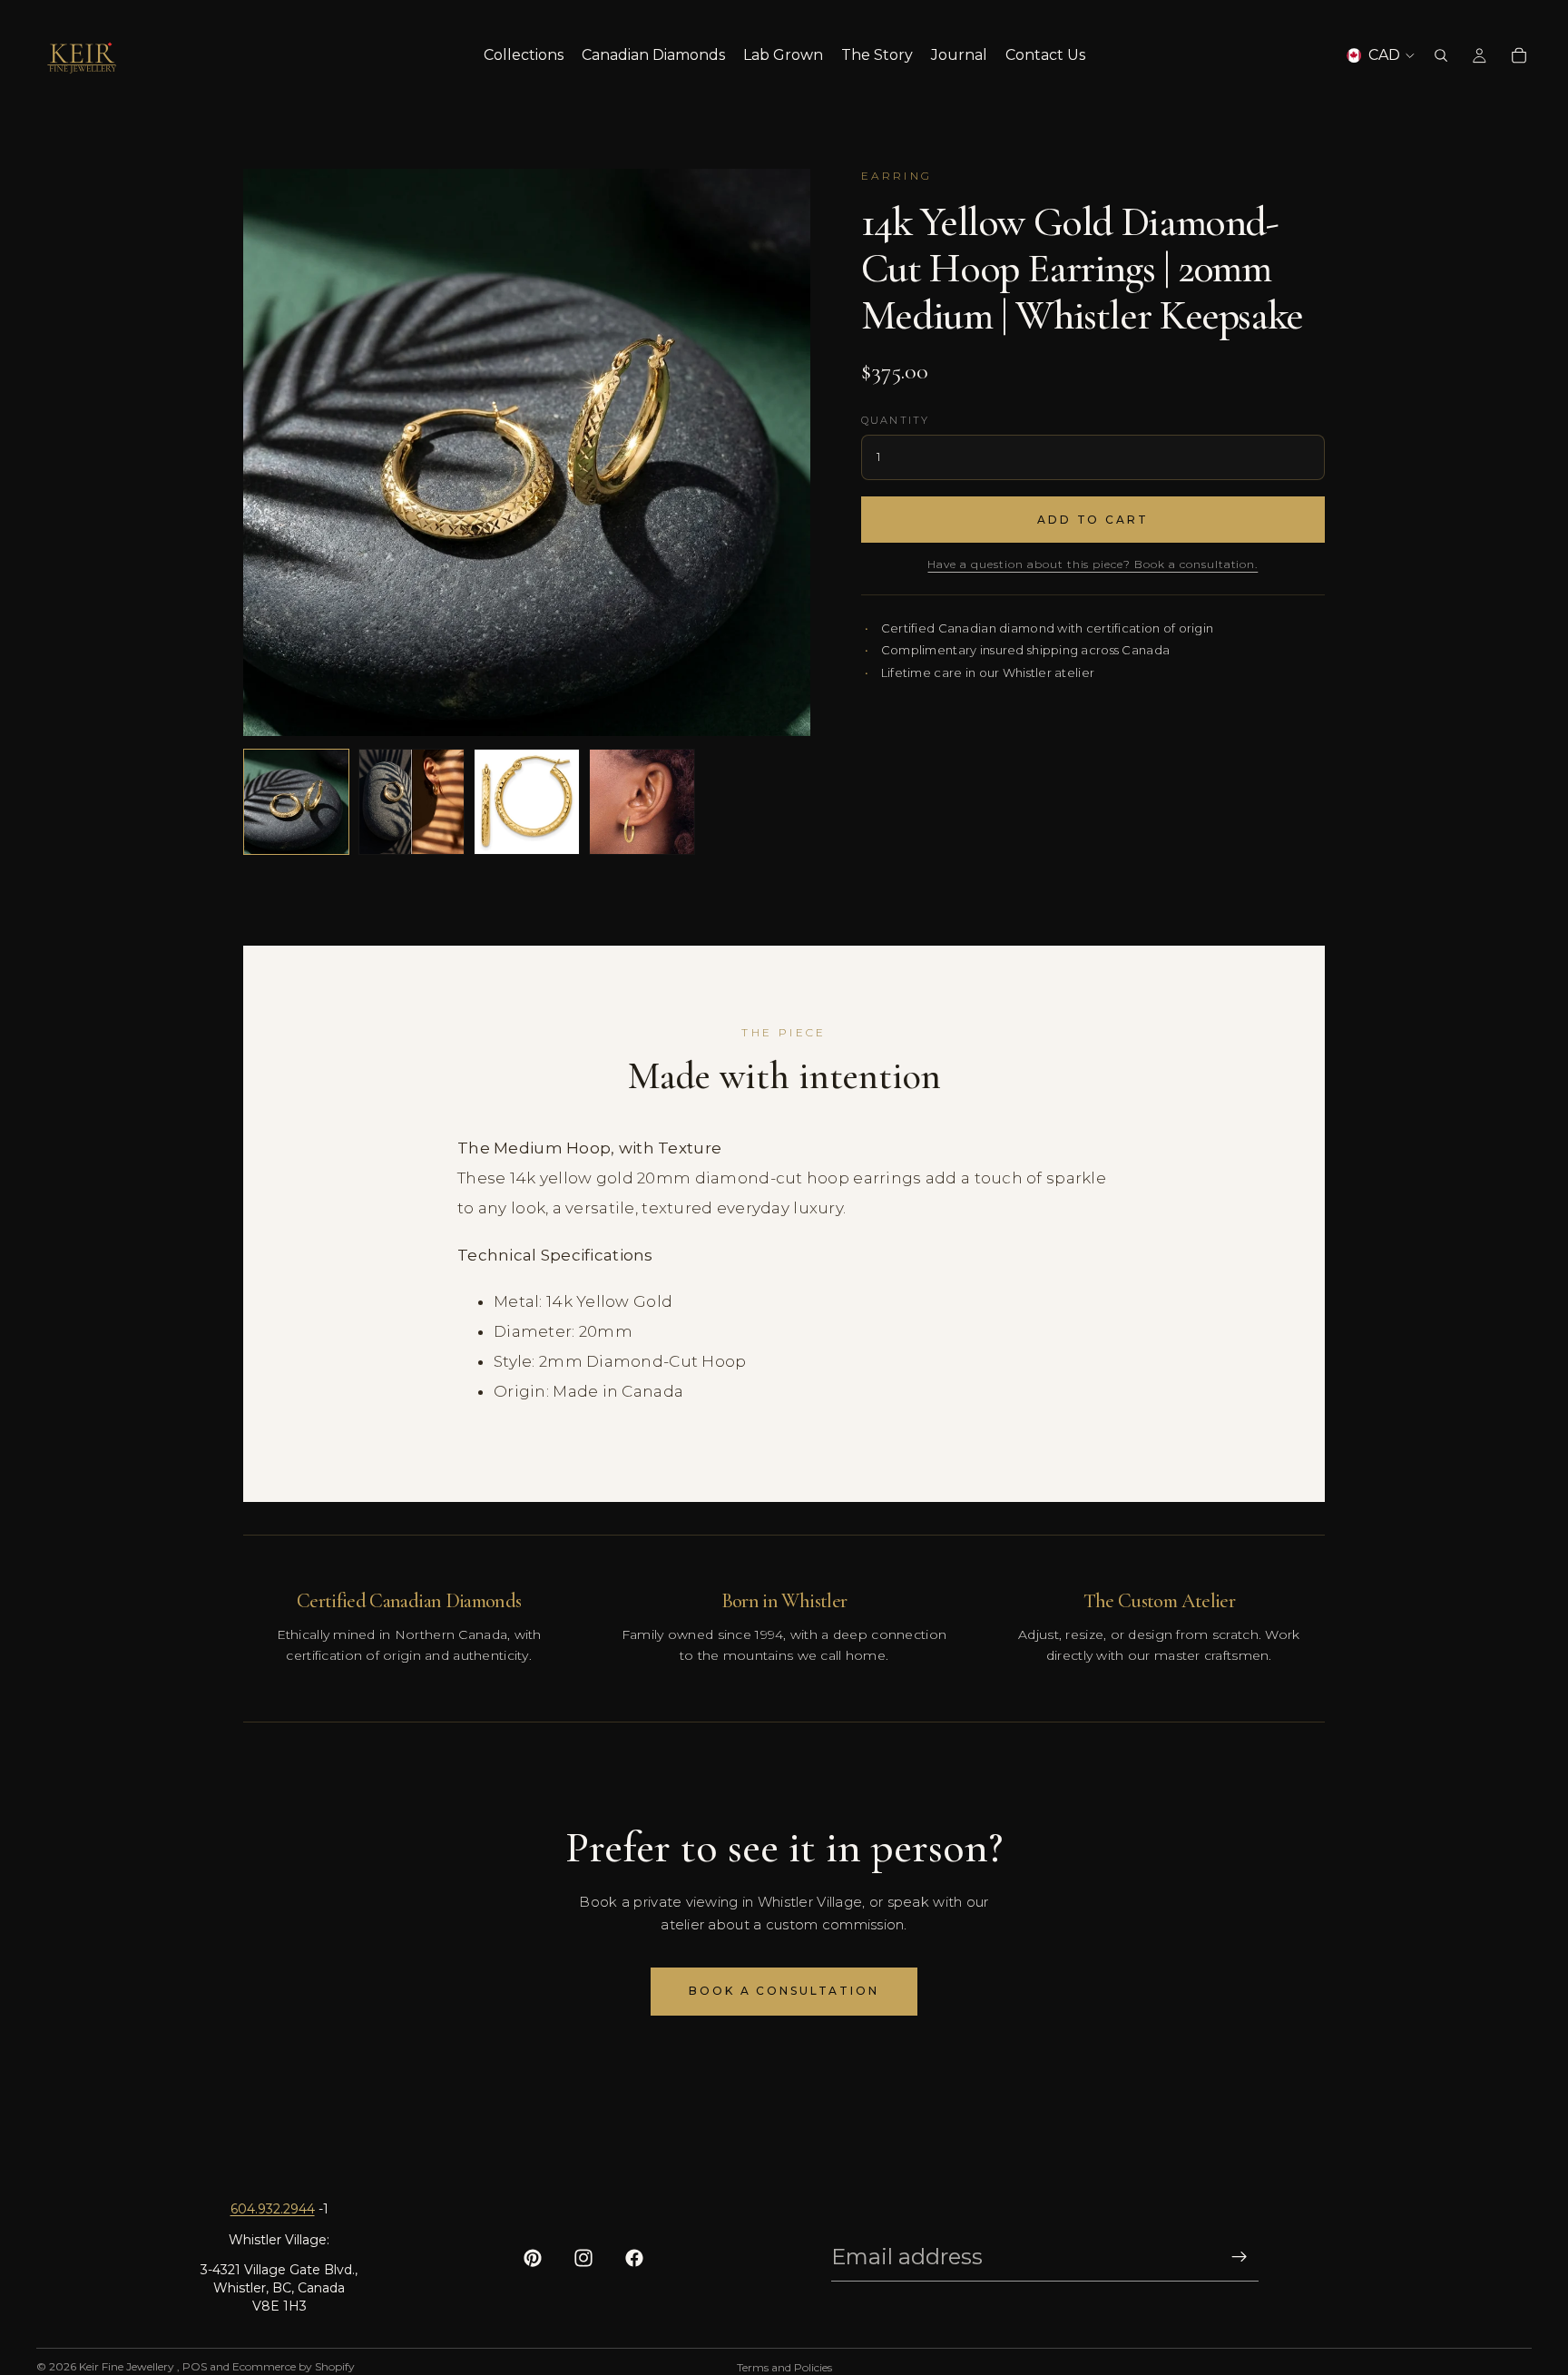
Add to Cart (1093, 520)
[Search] (1441, 55)
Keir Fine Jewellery (128, 2366)
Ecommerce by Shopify (294, 2366)
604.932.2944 (273, 2209)
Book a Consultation (784, 1991)
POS (195, 2366)
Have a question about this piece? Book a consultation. (1093, 564)
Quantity (896, 420)
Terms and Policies (784, 2367)
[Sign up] (1240, 2257)
